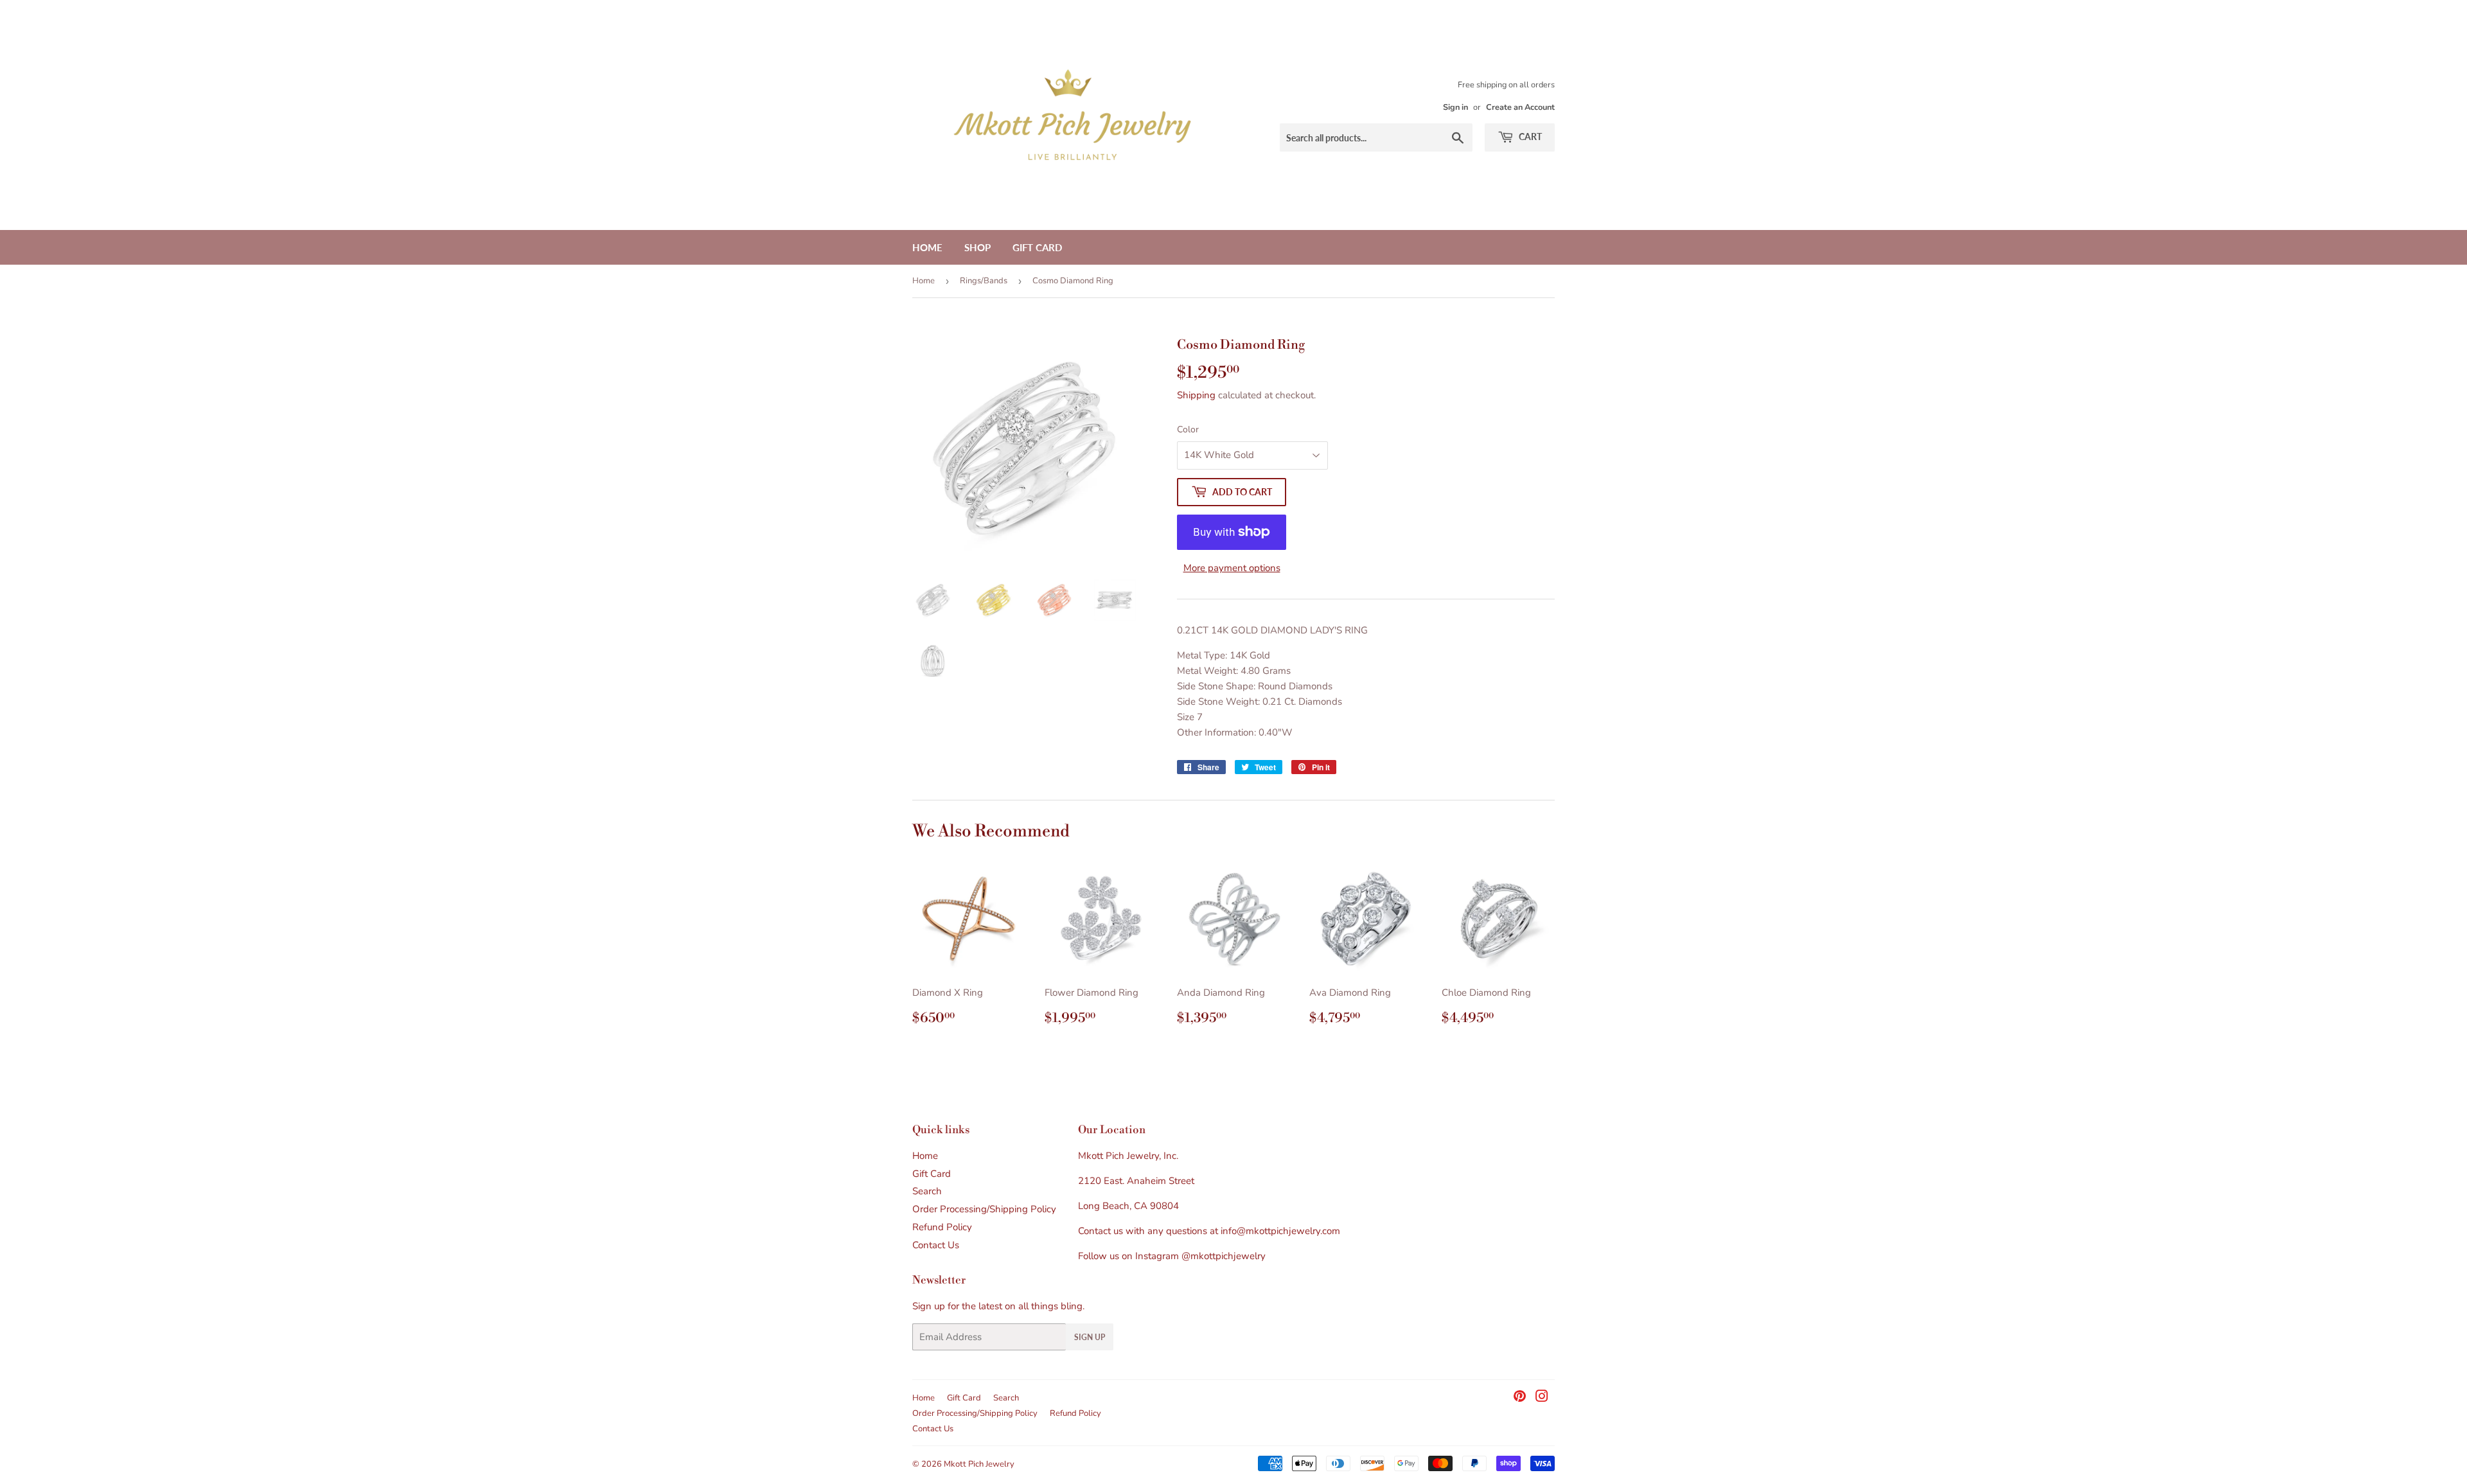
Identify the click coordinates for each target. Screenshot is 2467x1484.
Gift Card (1037, 247)
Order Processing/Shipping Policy (984, 1209)
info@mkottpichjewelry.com (1280, 1231)
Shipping (1196, 395)
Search (927, 1191)
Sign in (1455, 107)
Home (927, 247)
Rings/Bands (984, 281)
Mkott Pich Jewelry (979, 1464)
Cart (1529, 137)
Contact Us (936, 1245)
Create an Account (1520, 107)
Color (1188, 429)
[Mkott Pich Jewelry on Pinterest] (1520, 1398)
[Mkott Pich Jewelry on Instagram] (1542, 1398)
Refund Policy (942, 1227)
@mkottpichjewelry (1224, 1256)
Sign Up (1090, 1337)
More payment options (1232, 568)
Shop (977, 247)
